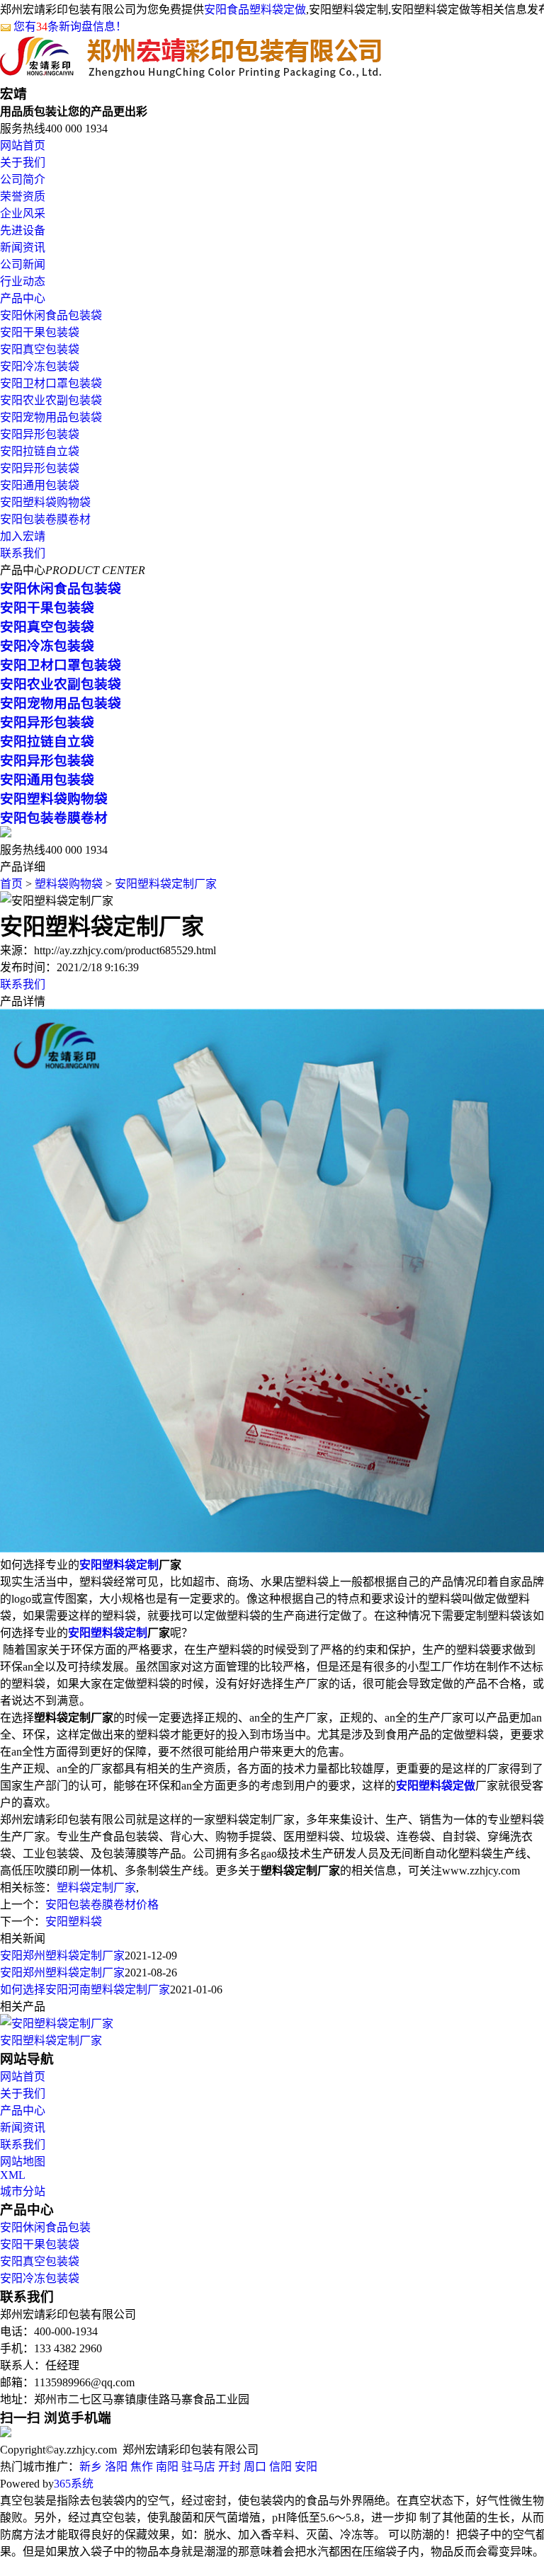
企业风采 (23, 213)
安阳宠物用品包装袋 (51, 417)
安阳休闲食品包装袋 (51, 315)
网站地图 (23, 2162)
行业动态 (23, 281)
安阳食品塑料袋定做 (255, 10)
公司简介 (23, 179)
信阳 (280, 2467)
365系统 (74, 2484)
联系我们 (23, 553)
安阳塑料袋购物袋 (45, 502)
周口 (255, 2467)
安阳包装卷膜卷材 (45, 519)
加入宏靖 (23, 536)
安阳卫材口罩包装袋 (51, 383)
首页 (11, 884)
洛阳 (116, 2467)
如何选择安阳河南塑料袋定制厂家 (85, 1990)
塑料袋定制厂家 (96, 1888)
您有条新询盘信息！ (70, 27)
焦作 (142, 2467)
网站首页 (23, 145)
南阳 (167, 2467)
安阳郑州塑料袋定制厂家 (62, 1956)
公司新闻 (23, 264)
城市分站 (23, 2191)
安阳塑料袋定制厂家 (166, 884)
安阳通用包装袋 (40, 485)
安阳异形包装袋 (40, 434)
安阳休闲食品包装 (45, 2227)
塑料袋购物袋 (69, 884)
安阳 (306, 2467)
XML (13, 2175)
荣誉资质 (23, 196)
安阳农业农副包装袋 (51, 400)
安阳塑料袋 (74, 1922)
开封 (229, 2467)
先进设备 (23, 230)
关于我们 (23, 162)
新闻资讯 (23, 247)
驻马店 (198, 2467)
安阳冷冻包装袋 (40, 366)
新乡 (91, 2467)
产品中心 (23, 298)
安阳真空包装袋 (40, 349)
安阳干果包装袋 (40, 332)
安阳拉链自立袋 (40, 451)
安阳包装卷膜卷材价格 (102, 1905)
